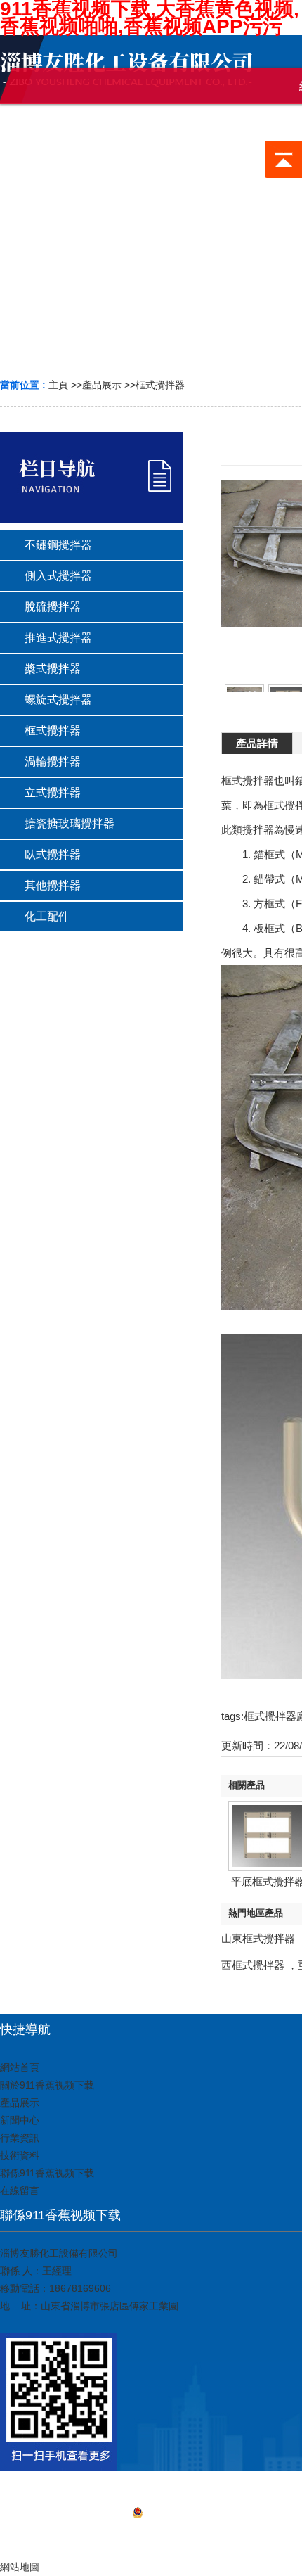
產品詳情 (257, 743)
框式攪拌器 (160, 385)
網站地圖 (151, 2534)
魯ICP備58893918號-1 (192, 2515)
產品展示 (102, 385)
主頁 (58, 385)
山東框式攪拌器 (258, 1938)
